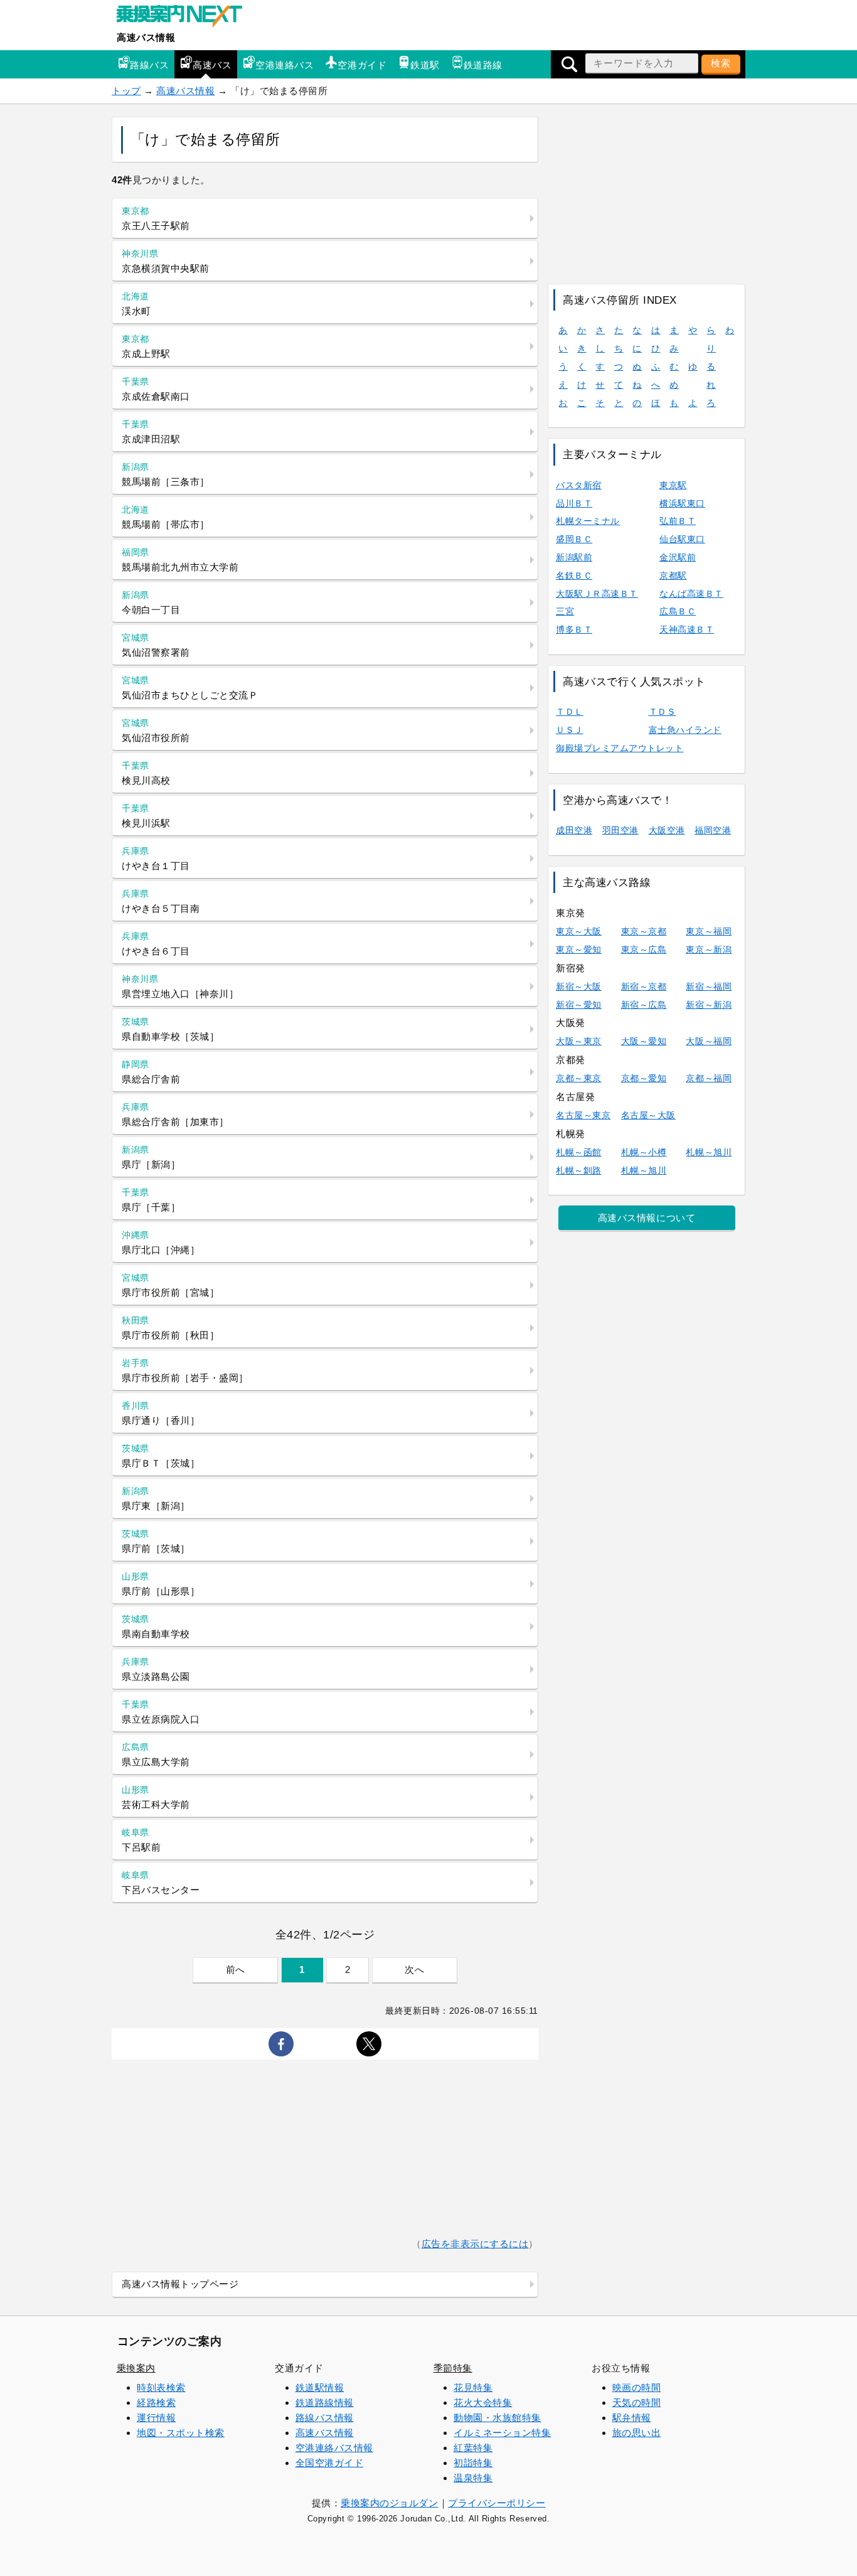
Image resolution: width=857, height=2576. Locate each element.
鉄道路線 (483, 65)
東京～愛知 (579, 949)
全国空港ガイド (330, 2463)
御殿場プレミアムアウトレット (620, 748)
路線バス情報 (325, 2418)
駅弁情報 (632, 2418)
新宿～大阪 (579, 986)
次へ (414, 1969)
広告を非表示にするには (475, 2244)
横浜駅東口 (682, 503)
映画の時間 (637, 2387)
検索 (721, 63)
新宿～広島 (644, 1005)
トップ (126, 91)
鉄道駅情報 (320, 2387)
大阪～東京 (579, 1041)
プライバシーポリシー (497, 2503)
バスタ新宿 (579, 485)
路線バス (149, 65)
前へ (236, 1969)
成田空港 (574, 830)
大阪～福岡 (709, 1041)
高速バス (212, 65)
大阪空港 (667, 830)
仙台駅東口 (682, 539)
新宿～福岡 (709, 986)
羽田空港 (620, 830)
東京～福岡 (709, 931)
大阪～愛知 (644, 1041)
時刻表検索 (161, 2387)
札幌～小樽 (644, 1152)
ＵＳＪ (570, 730)
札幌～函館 (579, 1152)
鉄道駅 (425, 65)
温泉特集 (473, 2478)
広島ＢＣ (678, 611)
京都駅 (673, 575)
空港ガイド (362, 65)
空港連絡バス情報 (334, 2448)
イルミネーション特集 (502, 2433)
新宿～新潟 (709, 1005)
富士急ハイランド (685, 730)
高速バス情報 (146, 37)
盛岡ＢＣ (574, 539)
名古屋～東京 (583, 1115)
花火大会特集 (483, 2402)
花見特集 (473, 2387)
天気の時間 (637, 2402)
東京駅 (673, 485)
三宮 (565, 611)
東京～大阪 (579, 931)
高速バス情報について (647, 1218)
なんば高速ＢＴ (691, 594)
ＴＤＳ (663, 712)
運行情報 (156, 2418)
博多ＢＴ (574, 629)
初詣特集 (473, 2463)
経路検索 (156, 2402)
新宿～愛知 (579, 1005)
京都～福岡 (709, 1078)
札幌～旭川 (709, 1152)
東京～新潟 (709, 949)
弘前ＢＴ (678, 521)
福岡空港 (713, 830)
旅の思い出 (637, 2433)
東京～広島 (644, 949)
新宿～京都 (644, 986)
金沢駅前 (678, 557)
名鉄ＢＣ (574, 575)
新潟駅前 (574, 557)
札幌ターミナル (588, 521)
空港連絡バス (285, 65)
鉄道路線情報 (325, 2402)
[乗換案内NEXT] (186, 18)
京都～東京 (579, 1078)
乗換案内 (136, 2368)
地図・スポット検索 (181, 2433)
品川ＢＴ (574, 503)
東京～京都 (644, 931)
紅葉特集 (473, 2448)
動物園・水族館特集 (498, 2418)
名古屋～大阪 (648, 1115)
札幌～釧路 (579, 1170)
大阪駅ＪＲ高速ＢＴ (597, 594)
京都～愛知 (644, 1078)
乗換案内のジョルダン (389, 2503)
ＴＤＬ (570, 712)
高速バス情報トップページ (180, 2284)
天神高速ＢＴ (687, 629)
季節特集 (453, 2368)
